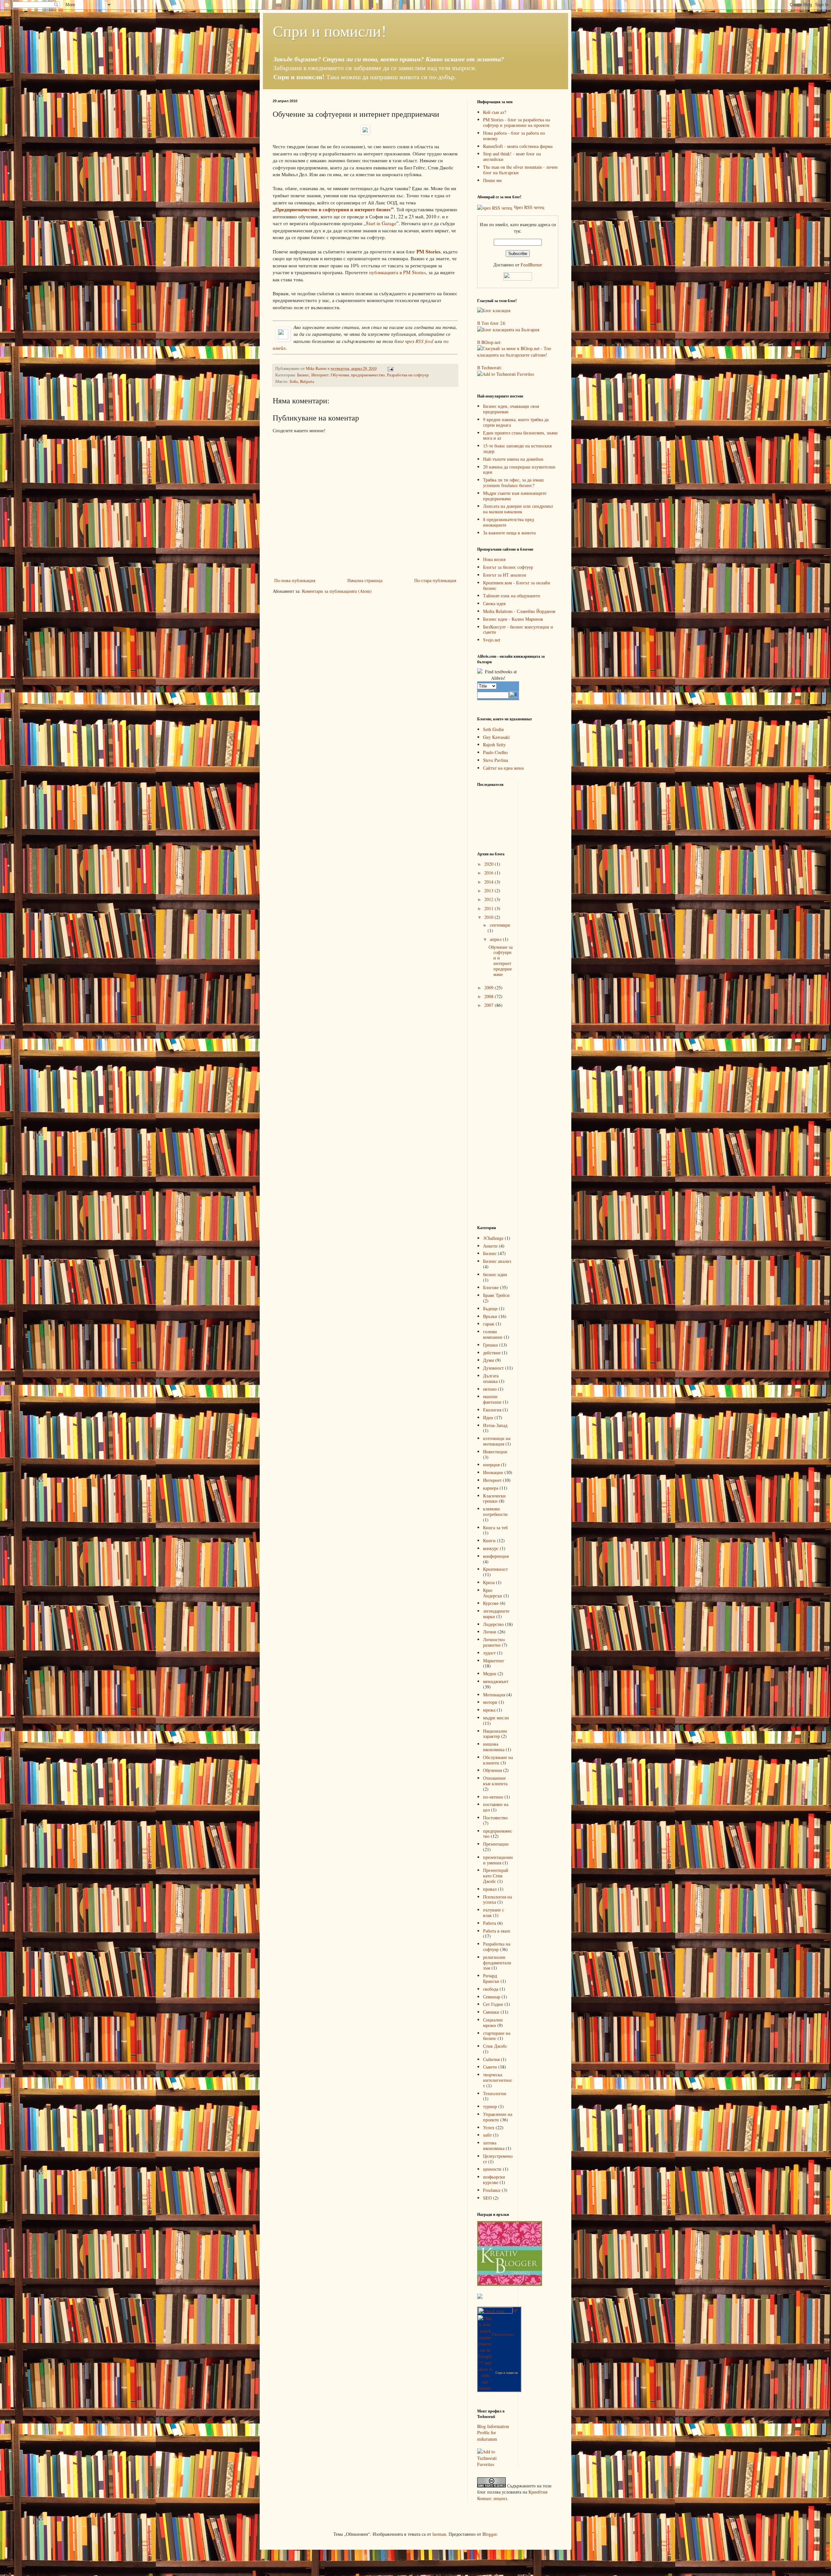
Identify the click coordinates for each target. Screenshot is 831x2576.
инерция (491, 1465)
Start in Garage (381, 223)
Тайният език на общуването (512, 596)
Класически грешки (494, 1498)
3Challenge (493, 1238)
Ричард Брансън (491, 1978)
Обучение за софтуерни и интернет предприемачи (501, 961)
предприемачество (368, 375)
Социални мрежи (493, 2022)
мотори (490, 1702)
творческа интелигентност (498, 2080)
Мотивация (494, 1695)
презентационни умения (498, 1860)
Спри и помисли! (329, 31)
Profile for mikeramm (487, 2436)
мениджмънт (496, 1681)
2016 (490, 873)
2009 (490, 988)
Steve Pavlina (496, 760)
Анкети (490, 1246)
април (496, 939)
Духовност (493, 1368)
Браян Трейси (496, 1295)
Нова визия (494, 559)
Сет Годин (493, 2004)
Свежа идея (494, 603)
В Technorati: (490, 367)
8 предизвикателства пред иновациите (509, 522)
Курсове (491, 1603)
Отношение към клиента (495, 1781)
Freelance (492, 2190)
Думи (489, 1360)
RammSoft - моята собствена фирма (518, 146)
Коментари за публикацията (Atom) (337, 591)
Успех (489, 2127)
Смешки (491, 2012)
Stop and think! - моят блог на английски (512, 156)
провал (490, 1889)
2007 (490, 1005)
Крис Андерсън (493, 1593)
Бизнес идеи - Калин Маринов (513, 619)
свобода (491, 1989)
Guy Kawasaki (496, 737)
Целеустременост (498, 2159)
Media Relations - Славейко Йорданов (519, 611)
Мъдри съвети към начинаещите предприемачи (515, 496)
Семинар (492, 1997)
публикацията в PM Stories (397, 272)
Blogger (490, 2534)
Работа (490, 1923)
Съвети (490, 2067)
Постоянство (495, 1818)
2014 (490, 882)
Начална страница (365, 580)
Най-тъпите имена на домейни (513, 459)
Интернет (320, 375)
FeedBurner (531, 265)
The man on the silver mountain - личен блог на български (520, 170)
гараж (489, 1324)
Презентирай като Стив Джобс (496, 1876)
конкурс (491, 1548)
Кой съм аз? (495, 112)
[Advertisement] (503, 1117)
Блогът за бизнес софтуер (508, 567)
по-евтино (493, 1797)
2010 (490, 917)
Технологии (495, 2093)
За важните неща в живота (509, 533)
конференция (496, 1556)
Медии (490, 1673)
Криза (489, 1582)
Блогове (491, 1287)
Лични (490, 1632)
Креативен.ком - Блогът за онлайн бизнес (517, 585)
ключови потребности (495, 1511)
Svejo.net (492, 640)
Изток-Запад (495, 1425)
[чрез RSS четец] (495, 207)
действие (492, 1353)
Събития (491, 2059)
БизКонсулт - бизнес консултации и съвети (518, 629)
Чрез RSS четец (529, 207)
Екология (492, 1410)
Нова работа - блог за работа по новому (514, 136)
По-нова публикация (295, 580)
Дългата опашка (491, 1378)
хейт (487, 2135)
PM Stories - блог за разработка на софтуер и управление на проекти (516, 122)
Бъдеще (490, 1308)
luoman (439, 2534)
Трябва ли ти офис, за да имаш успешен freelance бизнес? (513, 482)
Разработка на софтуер (408, 375)
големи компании (493, 1334)
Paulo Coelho (495, 752)
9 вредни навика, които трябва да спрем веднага (516, 422)
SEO (487, 2198)
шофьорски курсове (494, 2179)
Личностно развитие (494, 1642)
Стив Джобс (495, 2046)
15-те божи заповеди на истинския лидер (517, 448)
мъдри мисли (496, 1718)
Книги (489, 1540)
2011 (490, 908)
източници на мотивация (497, 1441)
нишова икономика (494, 1747)
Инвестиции (495, 1452)
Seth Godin (493, 729)
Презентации (496, 1844)
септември (500, 925)
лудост (489, 1653)
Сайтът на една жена (503, 768)
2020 (490, 864)
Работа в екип (497, 1931)
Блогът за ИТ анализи (505, 575)
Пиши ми (492, 180)
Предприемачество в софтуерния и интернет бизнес (333, 209)
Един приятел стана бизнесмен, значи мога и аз (520, 435)
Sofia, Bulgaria (302, 381)
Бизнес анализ (497, 1261)
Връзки (490, 1316)
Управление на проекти (498, 2117)
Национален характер (495, 1734)
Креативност (495, 1569)
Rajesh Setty (494, 745)
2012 (490, 899)
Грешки (490, 1345)
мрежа (489, 1710)
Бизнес (303, 375)
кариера (491, 1488)
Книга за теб (495, 1527)
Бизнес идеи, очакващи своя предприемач (511, 409)
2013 (490, 891)
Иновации (493, 1472)
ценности (492, 2169)
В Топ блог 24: (492, 323)
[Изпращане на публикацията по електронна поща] (390, 368)
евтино (490, 1389)
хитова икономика (494, 2145)
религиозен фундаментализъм (497, 1963)
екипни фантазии (492, 1399)
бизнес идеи (495, 1274)
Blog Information (493, 2426)
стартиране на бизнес (497, 2036)
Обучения (340, 375)
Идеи (488, 1417)
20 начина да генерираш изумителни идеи (519, 470)
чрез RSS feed (419, 341)
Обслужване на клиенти (498, 1760)
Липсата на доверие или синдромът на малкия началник (518, 509)
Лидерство (493, 1624)
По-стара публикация (435, 580)
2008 (490, 996)
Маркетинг (494, 1660)
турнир (490, 2106)
